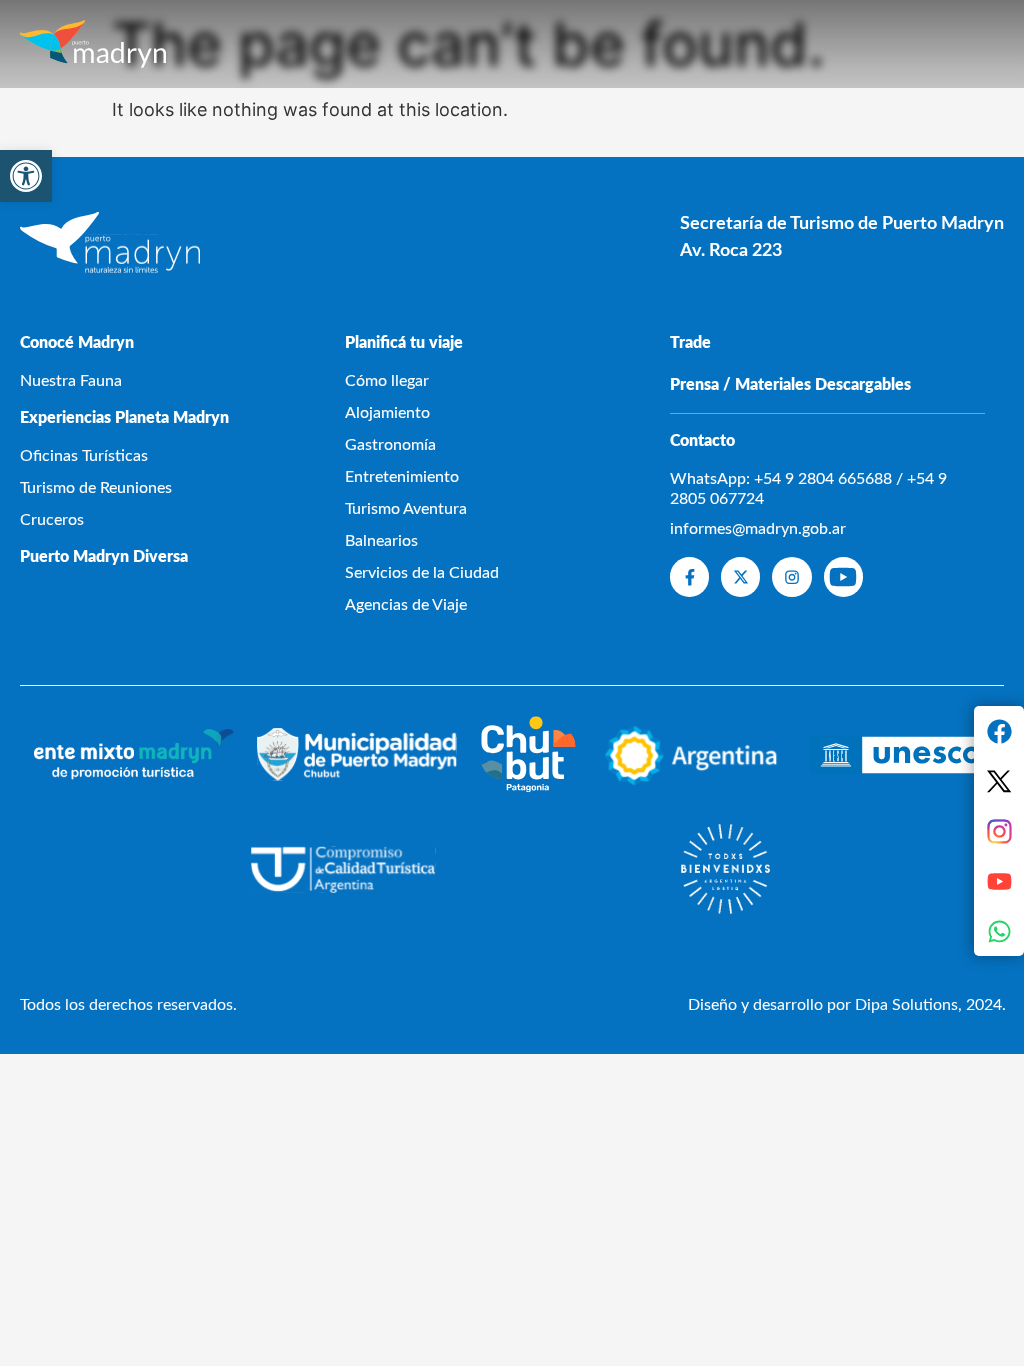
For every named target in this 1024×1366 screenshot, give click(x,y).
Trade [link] (690, 343)
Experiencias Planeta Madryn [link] (124, 418)
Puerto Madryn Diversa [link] (104, 557)
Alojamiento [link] (387, 413)
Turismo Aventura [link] (406, 509)
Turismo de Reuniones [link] (96, 488)
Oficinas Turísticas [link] (84, 456)
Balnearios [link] (381, 541)
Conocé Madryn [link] (77, 343)
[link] (26, 176)
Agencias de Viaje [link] (406, 605)
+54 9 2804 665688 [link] (823, 479)
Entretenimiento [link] (402, 477)
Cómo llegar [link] (387, 381)
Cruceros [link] (52, 520)
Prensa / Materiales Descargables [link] (790, 385)
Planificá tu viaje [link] (404, 343)
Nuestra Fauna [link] (71, 381)
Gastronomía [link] (390, 445)
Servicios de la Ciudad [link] (422, 573)
